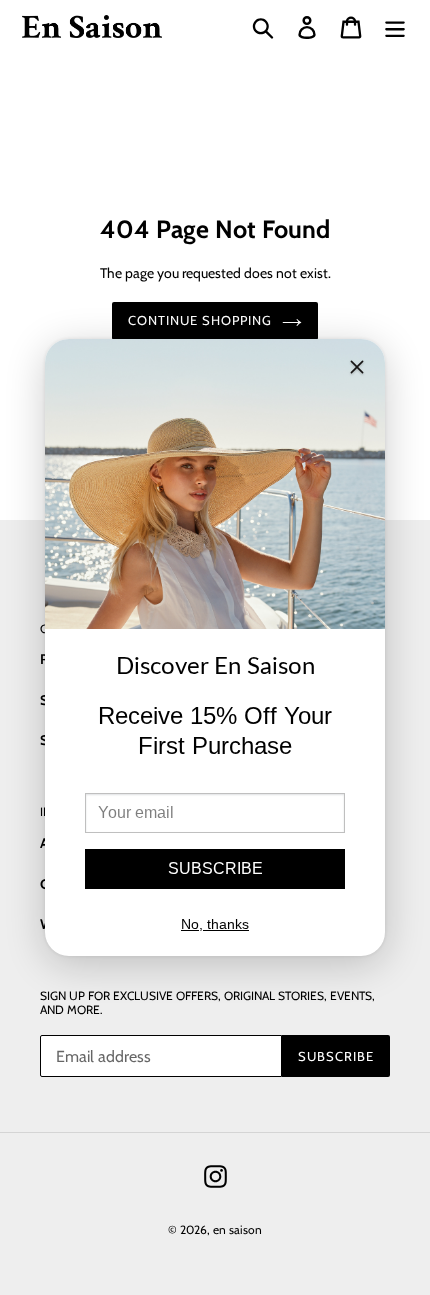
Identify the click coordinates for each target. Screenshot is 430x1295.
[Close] (357, 370)
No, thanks (215, 924)
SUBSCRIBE (215, 868)
